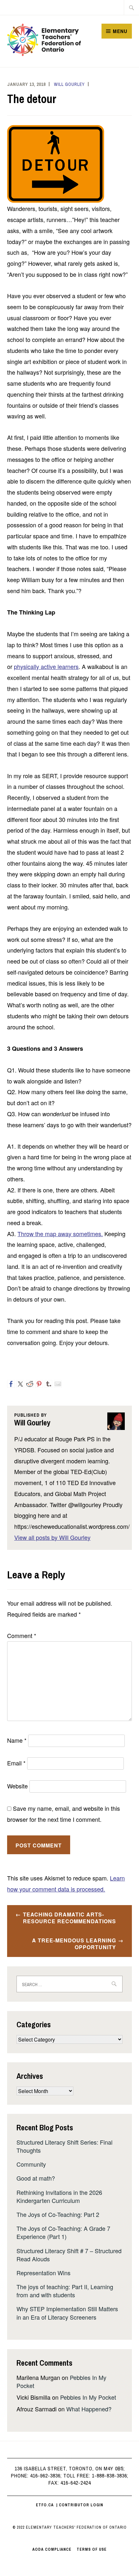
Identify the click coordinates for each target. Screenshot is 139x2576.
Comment (22, 1635)
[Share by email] (58, 1384)
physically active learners (46, 666)
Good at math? (36, 2178)
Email (16, 1763)
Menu (120, 31)
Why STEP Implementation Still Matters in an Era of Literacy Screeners (67, 2313)
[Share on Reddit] (30, 1384)
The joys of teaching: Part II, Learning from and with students (65, 2291)
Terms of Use (92, 2549)
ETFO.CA (45, 2505)
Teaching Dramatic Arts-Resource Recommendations (69, 1918)
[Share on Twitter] (20, 1384)
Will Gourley (69, 84)
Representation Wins (43, 2273)
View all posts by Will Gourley (52, 1537)
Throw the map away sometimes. (60, 1234)
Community (31, 2164)
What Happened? (89, 2409)
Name (17, 1740)
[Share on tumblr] (48, 1384)
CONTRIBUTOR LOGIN (81, 2505)
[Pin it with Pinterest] (39, 1384)
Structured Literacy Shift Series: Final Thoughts (64, 2146)
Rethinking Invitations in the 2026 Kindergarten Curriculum (59, 2196)
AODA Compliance (52, 2549)
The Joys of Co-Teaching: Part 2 (58, 2214)
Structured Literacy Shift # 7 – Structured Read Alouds (69, 2255)
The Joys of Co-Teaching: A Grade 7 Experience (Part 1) (63, 2232)
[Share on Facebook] (11, 1384)
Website (17, 1786)
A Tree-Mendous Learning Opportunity (74, 1944)
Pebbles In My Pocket (88, 2397)
